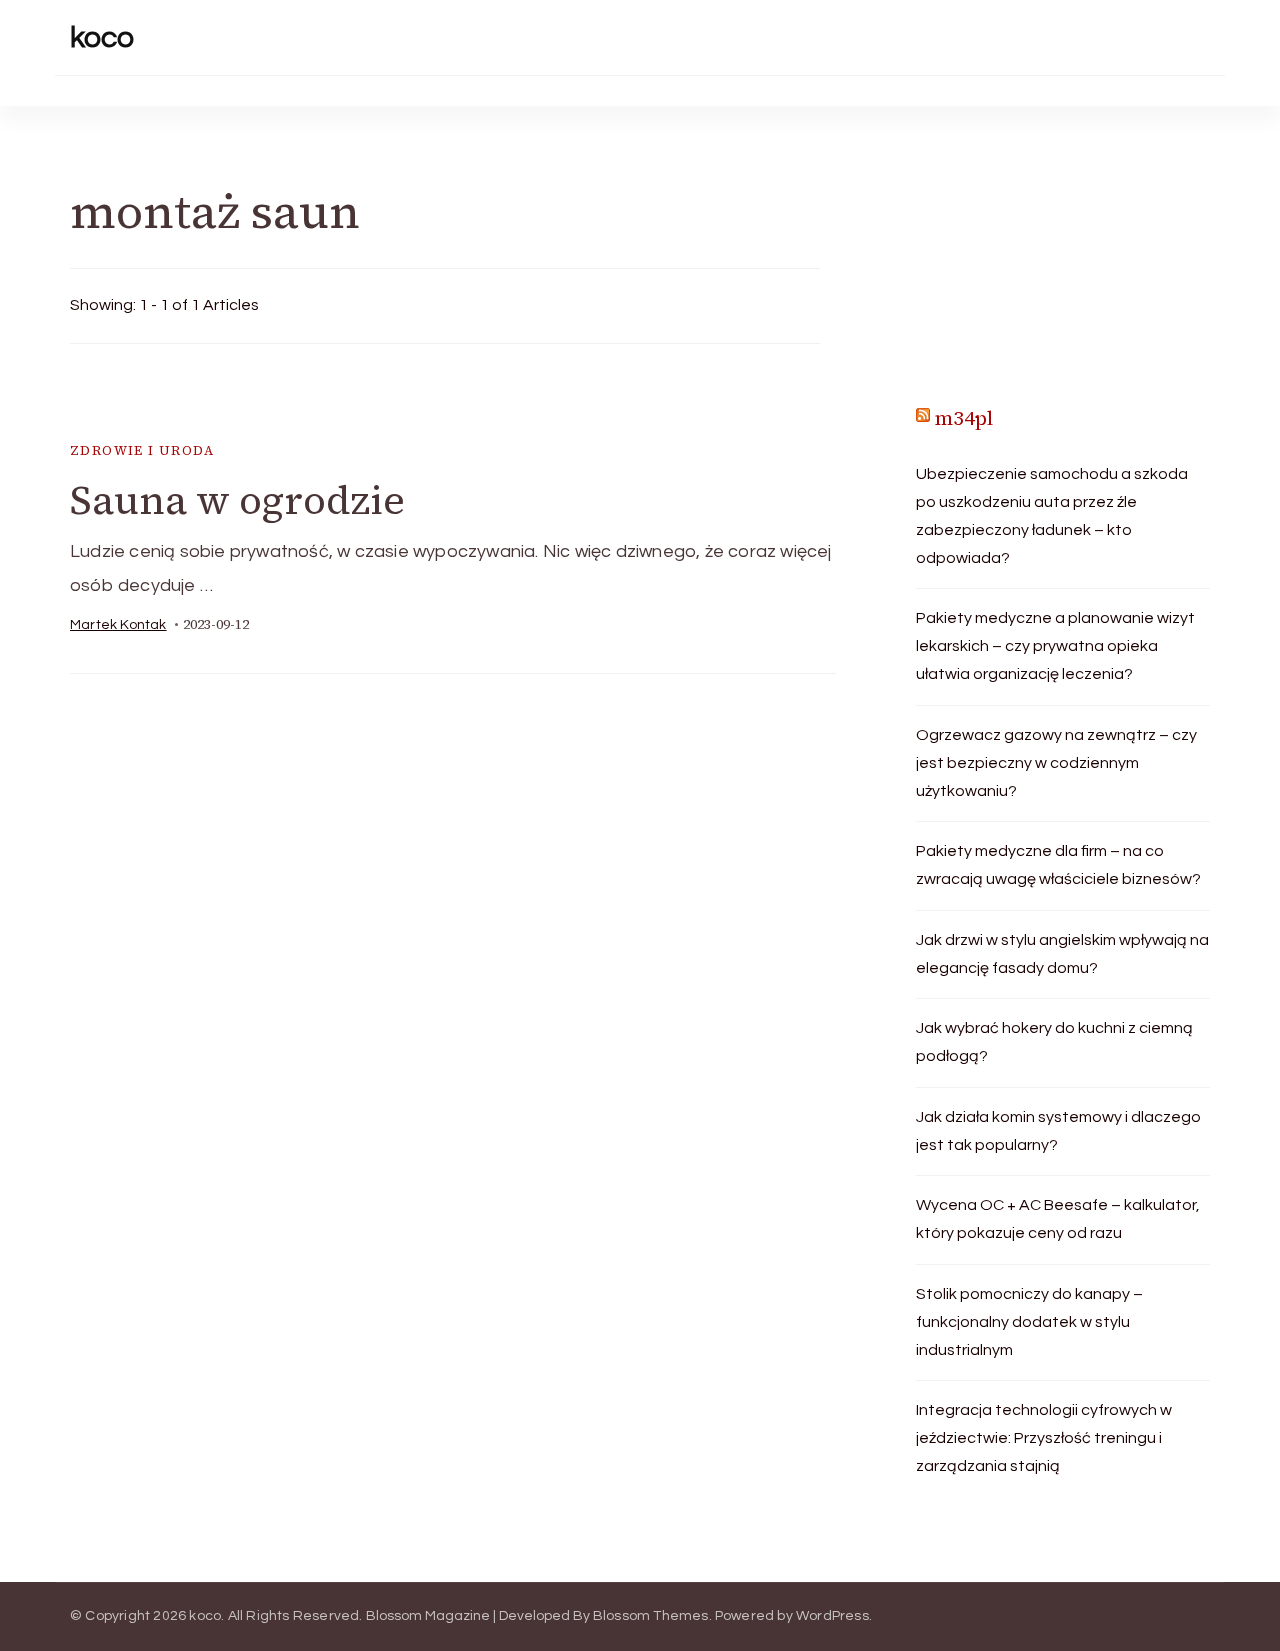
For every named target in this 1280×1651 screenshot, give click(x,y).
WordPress (832, 1616)
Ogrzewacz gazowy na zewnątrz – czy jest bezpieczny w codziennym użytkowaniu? (1056, 763)
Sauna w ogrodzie (237, 500)
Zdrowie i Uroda (142, 450)
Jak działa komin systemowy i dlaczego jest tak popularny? (1058, 1131)
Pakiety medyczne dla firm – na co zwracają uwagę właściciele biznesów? (1058, 865)
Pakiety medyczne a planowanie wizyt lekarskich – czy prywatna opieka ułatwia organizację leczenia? (1055, 646)
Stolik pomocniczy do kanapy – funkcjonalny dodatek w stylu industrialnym (1029, 1322)
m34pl (964, 418)
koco (102, 37)
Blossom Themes (651, 1616)
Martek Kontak (118, 625)
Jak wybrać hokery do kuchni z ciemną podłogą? (1054, 1042)
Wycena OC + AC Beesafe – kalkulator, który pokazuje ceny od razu (1058, 1219)
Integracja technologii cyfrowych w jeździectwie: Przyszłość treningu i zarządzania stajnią (1044, 1438)
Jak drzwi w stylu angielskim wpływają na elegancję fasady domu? (1062, 954)
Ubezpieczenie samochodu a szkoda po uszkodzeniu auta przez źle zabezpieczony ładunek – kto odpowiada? (1052, 516)
